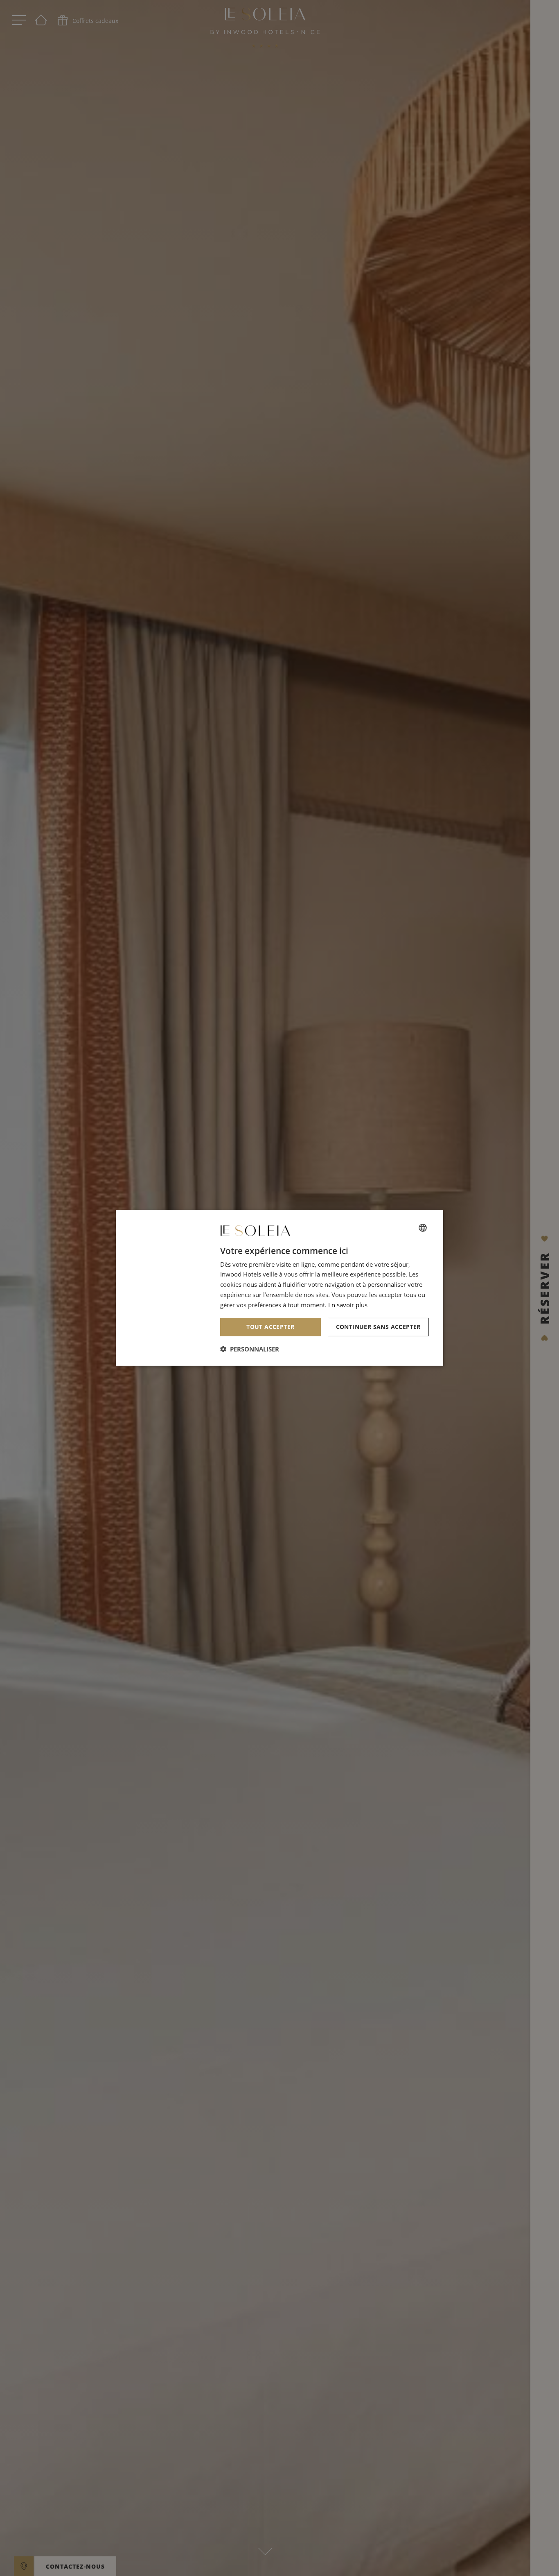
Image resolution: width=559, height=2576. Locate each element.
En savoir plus (348, 1305)
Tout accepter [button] (270, 1327)
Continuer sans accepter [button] (378, 1327)
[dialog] (279, 1288)
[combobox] (423, 1228)
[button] (250, 1349)
